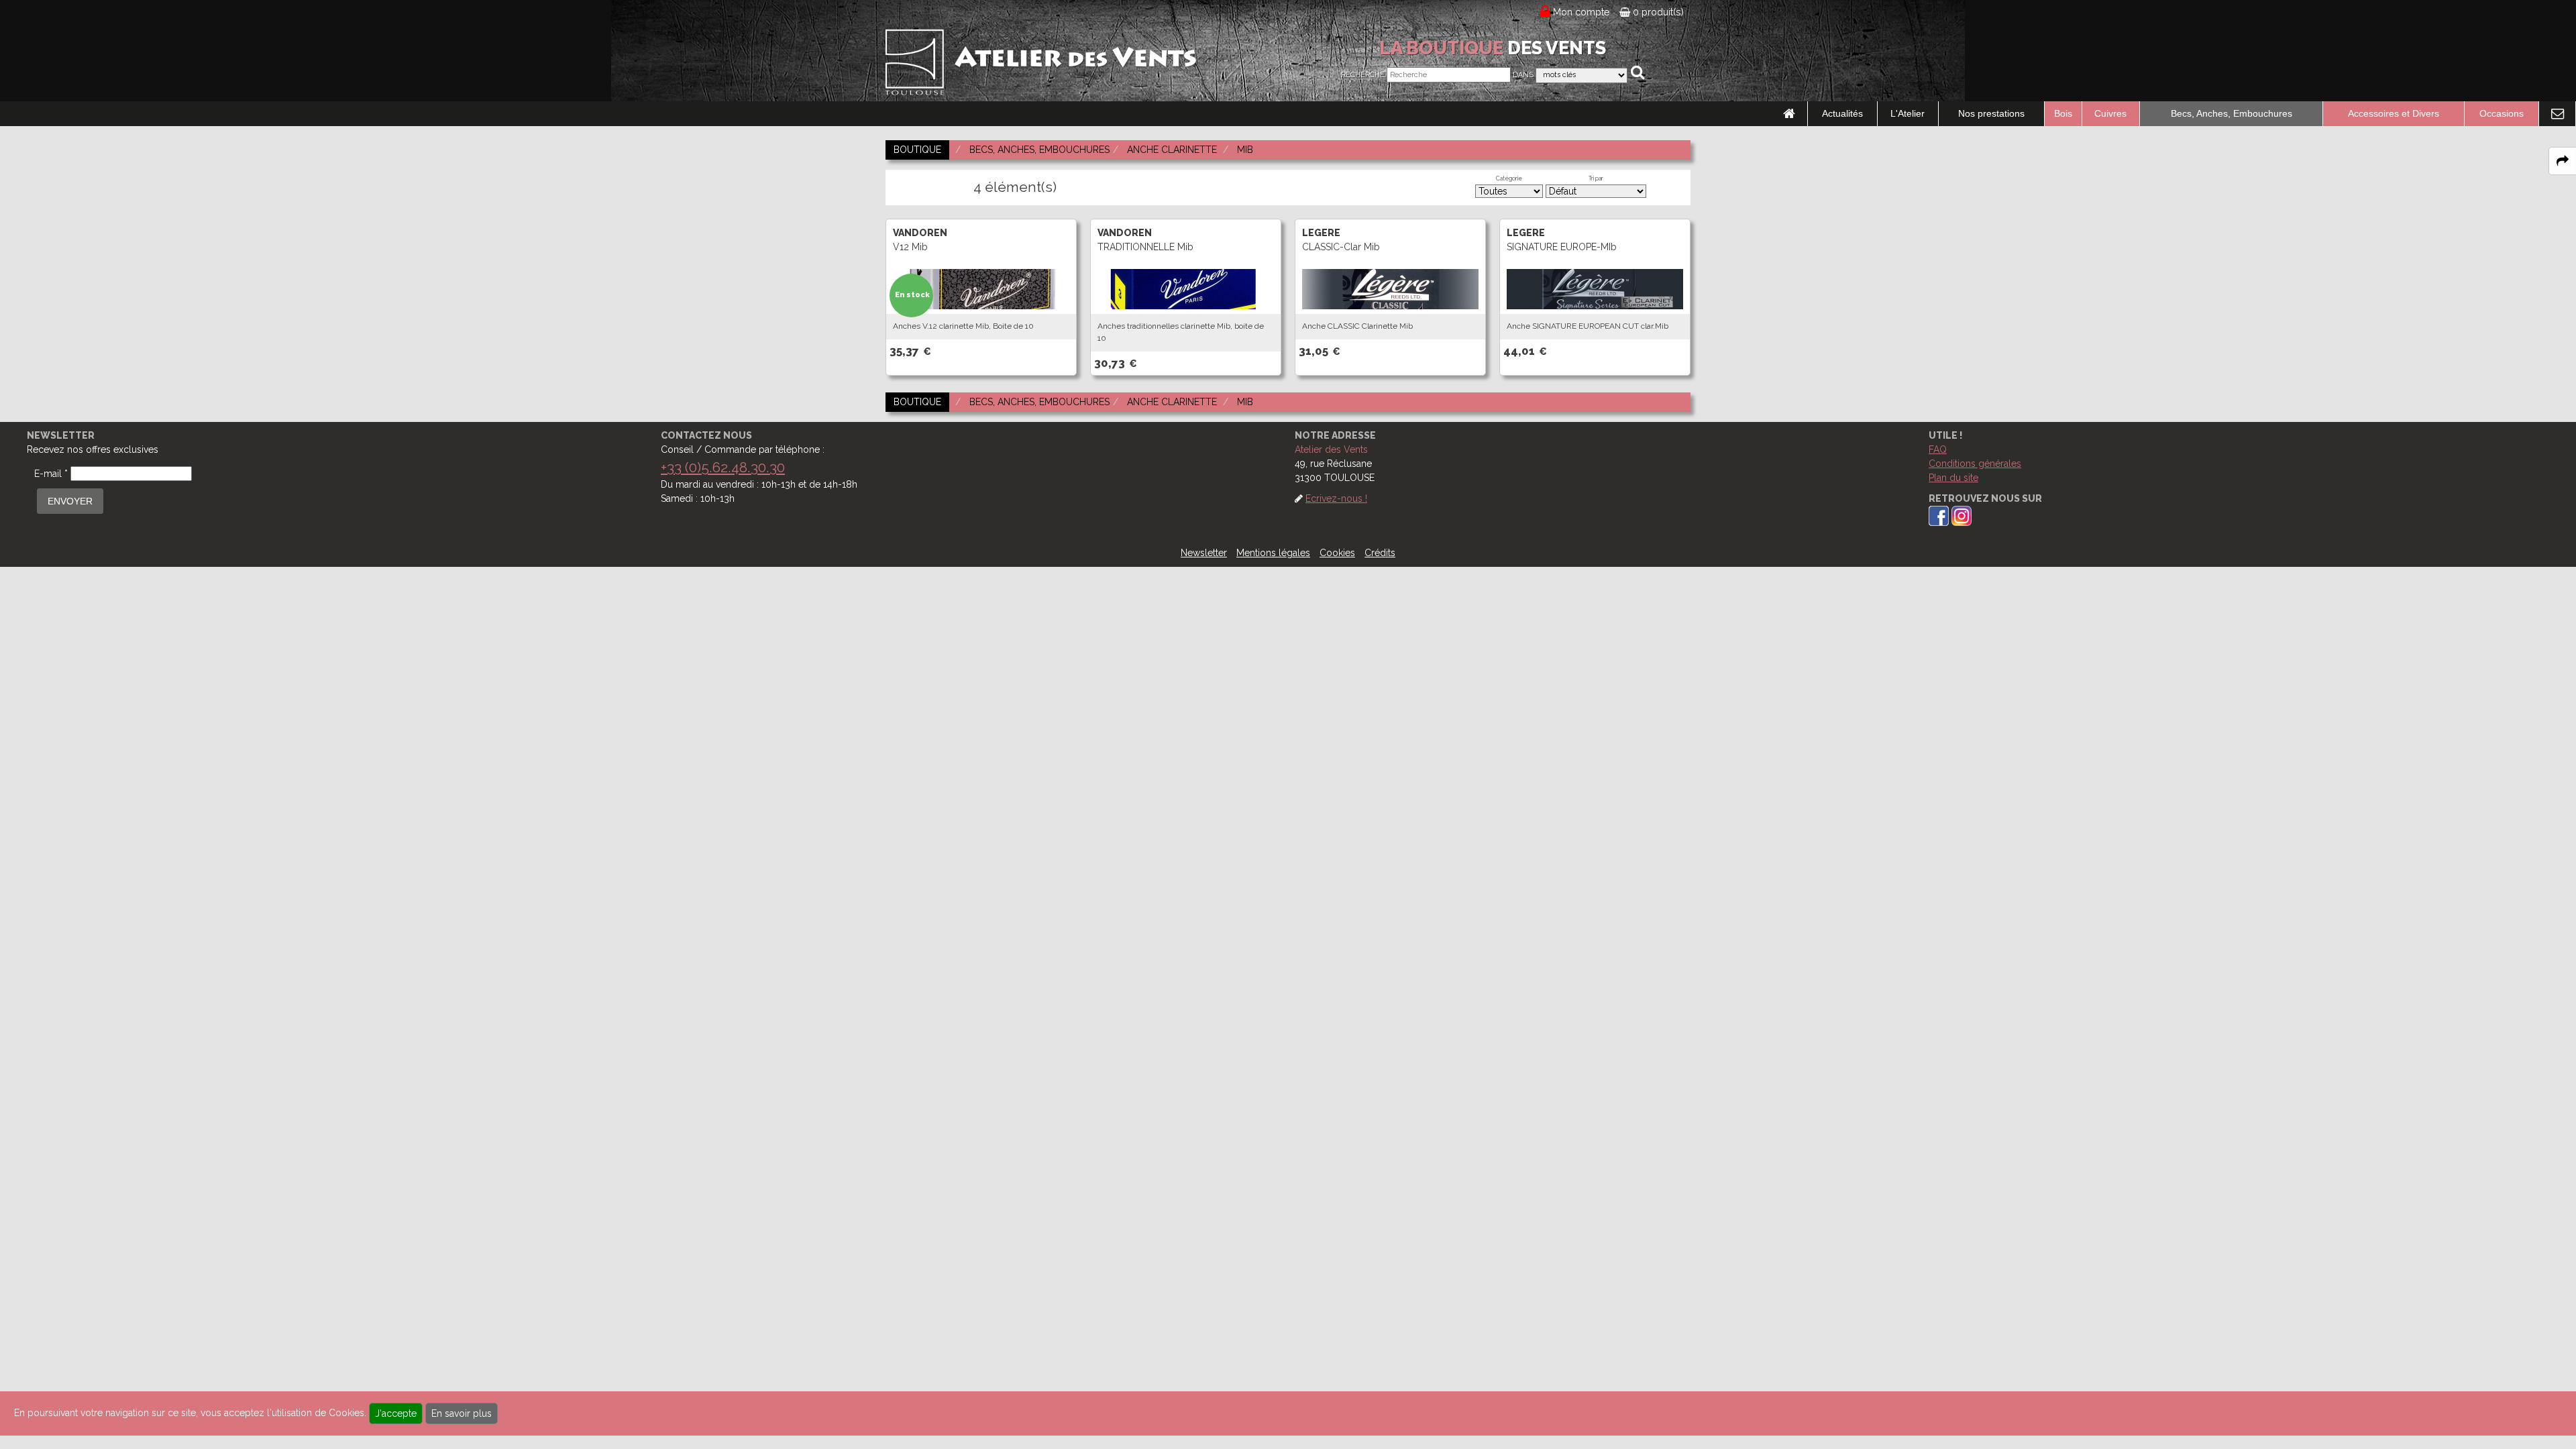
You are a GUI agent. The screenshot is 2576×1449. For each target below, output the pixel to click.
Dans (1523, 75)
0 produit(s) (1657, 12)
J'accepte (396, 1413)
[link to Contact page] (2557, 114)
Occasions (2502, 113)
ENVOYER (70, 501)
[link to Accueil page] (1789, 114)
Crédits (1380, 553)
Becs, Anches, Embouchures (2232, 113)
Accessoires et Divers (2394, 113)
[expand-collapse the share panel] (2563, 161)
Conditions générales (1975, 464)
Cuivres (2110, 113)
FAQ (1938, 449)
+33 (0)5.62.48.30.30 (723, 467)
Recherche (1363, 75)
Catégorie (1509, 178)
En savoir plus (462, 1413)
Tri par (1596, 178)
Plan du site (1953, 478)
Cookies (1337, 553)
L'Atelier (1908, 113)
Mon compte (1581, 12)
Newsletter (1204, 553)
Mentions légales (1273, 553)
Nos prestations (1991, 113)
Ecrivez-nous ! (1336, 498)
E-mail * (51, 474)
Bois (2063, 113)
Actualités (1842, 113)
